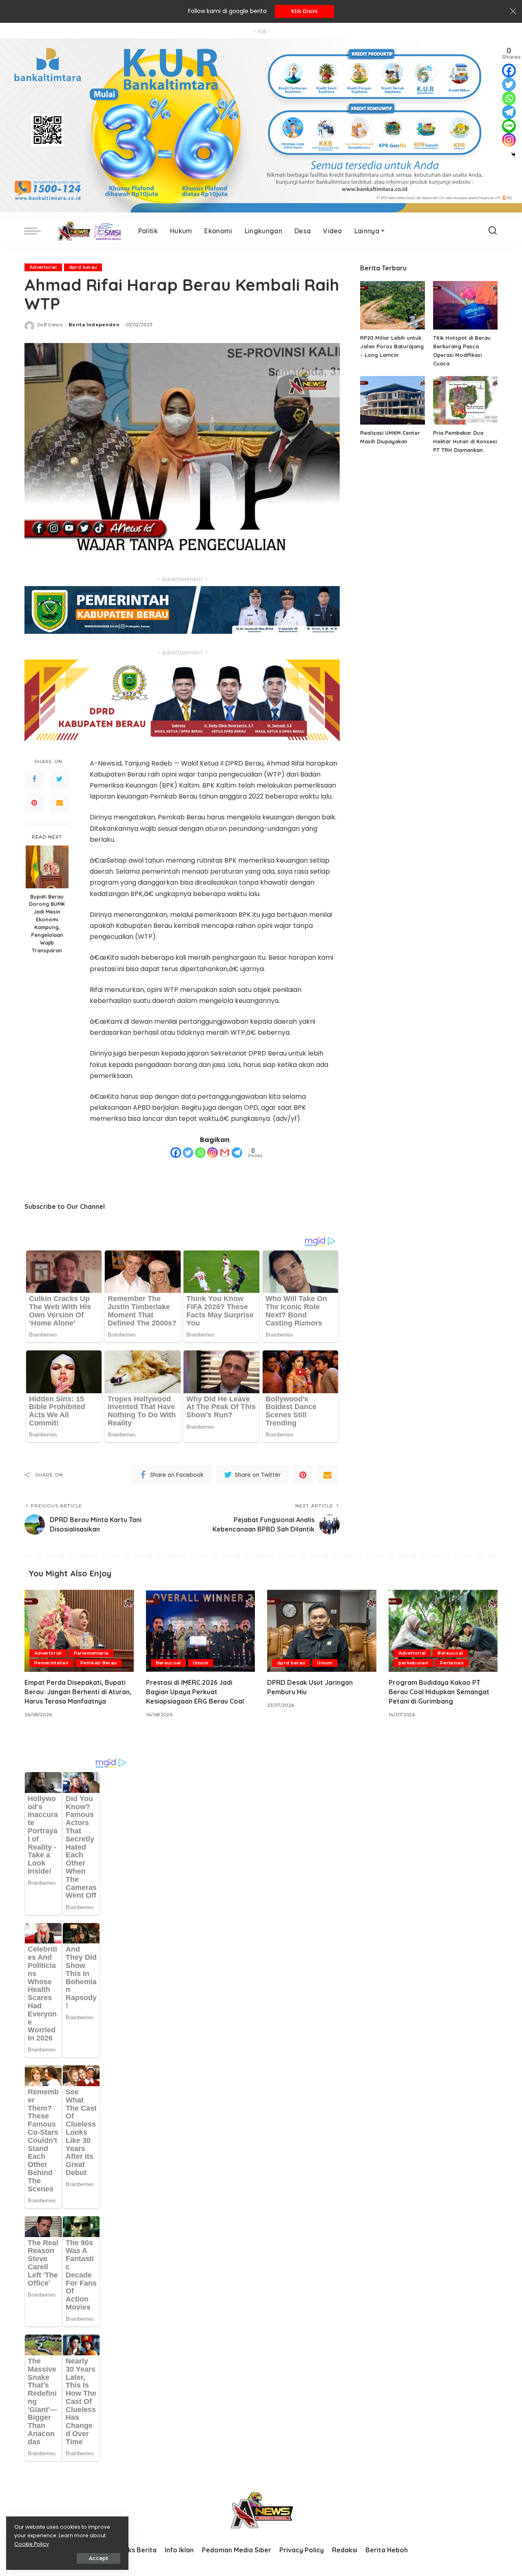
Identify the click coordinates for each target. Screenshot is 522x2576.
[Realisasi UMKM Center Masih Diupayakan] (392, 400)
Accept (98, 2558)
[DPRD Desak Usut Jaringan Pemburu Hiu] (322, 1631)
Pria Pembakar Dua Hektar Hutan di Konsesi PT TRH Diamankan (465, 441)
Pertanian (452, 1663)
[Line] (509, 126)
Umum (201, 1663)
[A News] (87, 231)
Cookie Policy (32, 2544)
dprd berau (83, 267)
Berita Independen (94, 325)
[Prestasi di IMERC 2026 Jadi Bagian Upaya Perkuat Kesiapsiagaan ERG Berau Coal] (201, 1631)
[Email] (60, 803)
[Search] (493, 231)
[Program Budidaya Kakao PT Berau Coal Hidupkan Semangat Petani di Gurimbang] (443, 1631)
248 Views (50, 325)
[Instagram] (212, 1153)
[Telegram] (237, 1153)
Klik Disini (304, 11)
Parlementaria (91, 1653)
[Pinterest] (34, 803)
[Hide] (513, 155)
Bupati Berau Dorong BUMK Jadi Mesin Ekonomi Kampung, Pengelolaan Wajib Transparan (47, 923)
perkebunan (413, 1663)
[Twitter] (60, 779)
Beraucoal (168, 1663)
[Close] (513, 11)
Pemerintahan (51, 1663)
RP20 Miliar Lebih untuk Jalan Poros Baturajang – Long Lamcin (392, 346)
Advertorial (43, 267)
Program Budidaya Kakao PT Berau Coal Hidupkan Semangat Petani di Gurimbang (439, 1692)
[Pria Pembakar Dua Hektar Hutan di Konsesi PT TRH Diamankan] (465, 400)
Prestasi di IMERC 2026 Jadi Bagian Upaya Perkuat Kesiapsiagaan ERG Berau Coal (195, 1692)
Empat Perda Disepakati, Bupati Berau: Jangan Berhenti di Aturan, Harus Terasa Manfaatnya (78, 1692)
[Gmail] (225, 1153)
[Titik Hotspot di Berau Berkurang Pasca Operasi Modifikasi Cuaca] (465, 305)
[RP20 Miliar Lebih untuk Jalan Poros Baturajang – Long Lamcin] (392, 305)
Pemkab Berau (98, 1663)
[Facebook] (34, 779)
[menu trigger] (37, 231)
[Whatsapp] (200, 1153)
